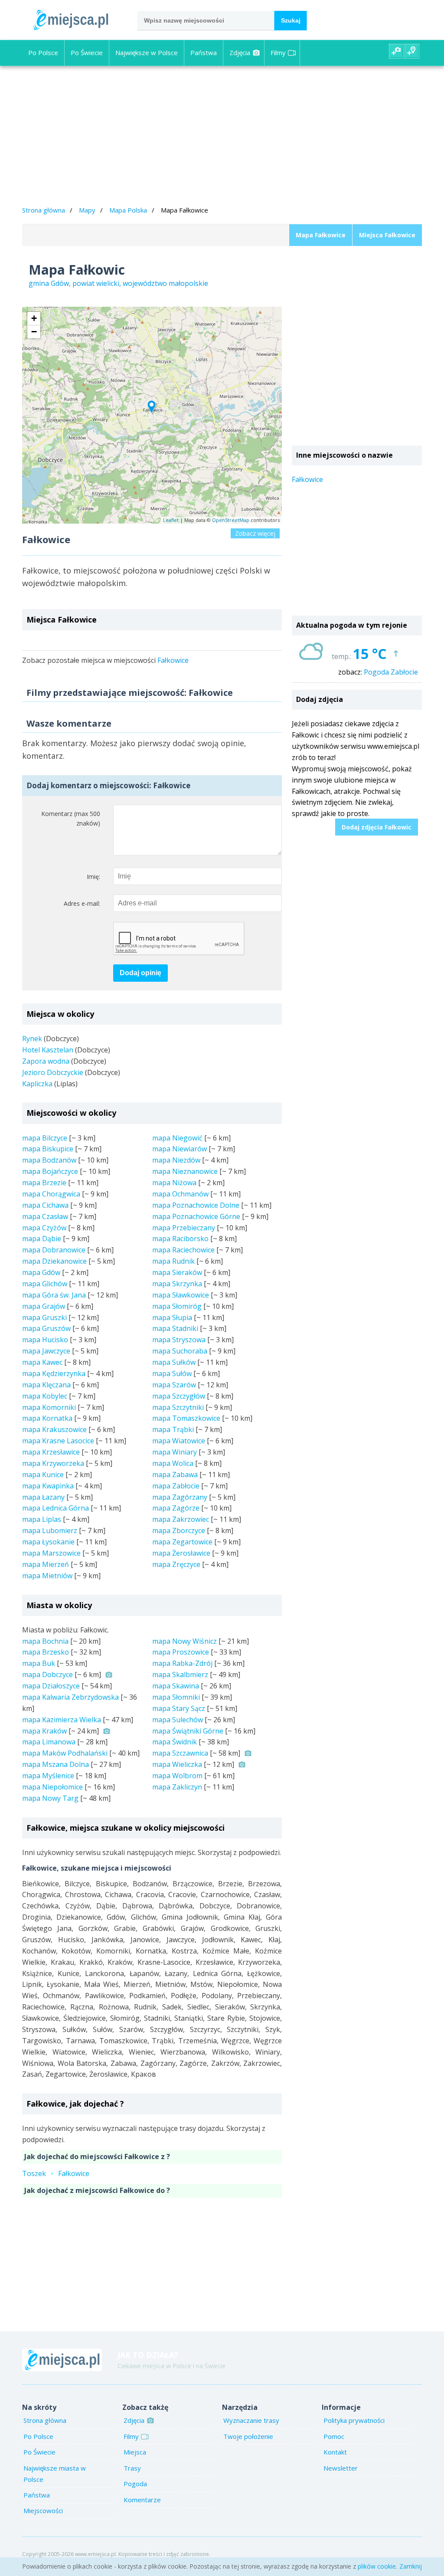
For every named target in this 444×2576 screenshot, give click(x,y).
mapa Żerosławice (181, 1553)
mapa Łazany (43, 1497)
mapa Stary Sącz (179, 1708)
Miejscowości (43, 2510)
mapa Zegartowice (182, 1542)
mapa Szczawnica (180, 1753)
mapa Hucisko (45, 1340)
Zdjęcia (240, 52)
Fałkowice (173, 660)
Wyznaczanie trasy (251, 2420)
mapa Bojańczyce (50, 1171)
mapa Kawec (42, 1362)
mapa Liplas (42, 1519)
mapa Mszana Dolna (55, 1764)
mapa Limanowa (49, 1742)
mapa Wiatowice (179, 1441)
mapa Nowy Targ (50, 1798)
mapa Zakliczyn (177, 1787)
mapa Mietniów (47, 1576)
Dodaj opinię (140, 973)
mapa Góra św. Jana (54, 1295)
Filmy (278, 52)
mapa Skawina (176, 1686)
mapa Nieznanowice (185, 1171)
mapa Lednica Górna (55, 1508)
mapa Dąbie (42, 1239)
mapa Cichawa (45, 1205)
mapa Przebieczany (184, 1228)
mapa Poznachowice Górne (196, 1216)
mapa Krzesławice (51, 1452)
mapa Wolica (173, 1463)
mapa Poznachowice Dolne (196, 1205)
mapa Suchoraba (180, 1351)
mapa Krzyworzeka (53, 1463)
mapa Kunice (43, 1475)
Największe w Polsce (147, 52)
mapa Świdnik (175, 1742)
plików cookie (377, 2566)
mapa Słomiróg (177, 1306)
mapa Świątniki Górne (188, 1731)
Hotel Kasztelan (48, 1050)
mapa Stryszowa (179, 1340)
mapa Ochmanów (180, 1194)
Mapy (87, 210)
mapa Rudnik (173, 1261)
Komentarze (142, 2500)
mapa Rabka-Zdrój (182, 1663)
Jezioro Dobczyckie (53, 1072)
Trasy (132, 2468)
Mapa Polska (128, 210)
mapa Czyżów (44, 1228)
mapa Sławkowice (181, 1295)
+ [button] (34, 318)
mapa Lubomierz (50, 1531)
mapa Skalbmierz (180, 1675)
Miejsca (135, 2452)
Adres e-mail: (82, 903)
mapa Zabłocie (176, 1486)
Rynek (32, 1039)
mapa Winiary (175, 1452)
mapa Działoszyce (51, 1686)
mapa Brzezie (44, 1183)
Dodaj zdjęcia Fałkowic (377, 827)
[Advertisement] (222, 137)
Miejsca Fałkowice (387, 235)
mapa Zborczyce (179, 1531)
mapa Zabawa (175, 1475)
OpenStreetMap (231, 520)
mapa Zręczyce (176, 1564)
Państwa (204, 52)
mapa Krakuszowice (54, 1429)
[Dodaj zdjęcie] (396, 51)
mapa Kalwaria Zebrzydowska (70, 1697)
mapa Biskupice (48, 1149)
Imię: (93, 877)
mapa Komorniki (49, 1407)
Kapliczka (37, 1084)
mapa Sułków (174, 1362)
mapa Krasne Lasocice (58, 1441)
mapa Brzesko (46, 1652)
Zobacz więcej (255, 533)
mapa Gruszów (46, 1328)
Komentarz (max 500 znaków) (71, 819)
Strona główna (44, 210)
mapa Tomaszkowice (186, 1418)
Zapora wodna (46, 1061)
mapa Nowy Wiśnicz (184, 1641)
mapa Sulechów (178, 1720)
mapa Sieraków (177, 1272)
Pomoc (334, 2436)
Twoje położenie (248, 2436)
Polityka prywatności (354, 2420)
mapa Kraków (44, 1731)
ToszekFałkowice (56, 2173)
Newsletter (341, 2468)
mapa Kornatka (47, 1418)
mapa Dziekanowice (54, 1261)
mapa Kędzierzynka (54, 1373)
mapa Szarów (174, 1385)
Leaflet (171, 520)
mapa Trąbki (173, 1429)
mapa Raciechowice (183, 1250)
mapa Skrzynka (177, 1284)
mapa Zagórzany (180, 1497)
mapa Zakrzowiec (181, 1519)
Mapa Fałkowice (321, 235)
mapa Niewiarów (180, 1149)
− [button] (34, 332)
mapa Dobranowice (54, 1250)
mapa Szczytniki (178, 1407)
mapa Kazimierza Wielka (62, 1720)
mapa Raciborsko (180, 1239)
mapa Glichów (45, 1284)
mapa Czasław (45, 1216)
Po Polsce (43, 52)
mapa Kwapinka (48, 1486)
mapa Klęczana (46, 1385)
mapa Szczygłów (179, 1396)
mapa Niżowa (174, 1183)
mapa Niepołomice (52, 1787)
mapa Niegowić (177, 1138)
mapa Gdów (41, 1272)
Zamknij (411, 2566)
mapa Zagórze (176, 1508)
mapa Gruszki (44, 1317)
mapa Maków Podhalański (65, 1753)
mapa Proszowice (181, 1652)
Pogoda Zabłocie (391, 672)
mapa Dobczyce (47, 1675)
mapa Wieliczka (177, 1764)
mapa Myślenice (48, 1776)
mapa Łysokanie (48, 1542)
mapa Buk (39, 1663)
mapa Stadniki (175, 1328)
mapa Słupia (172, 1317)
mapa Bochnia (45, 1641)
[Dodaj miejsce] (412, 51)
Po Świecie (87, 52)
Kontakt (335, 2452)
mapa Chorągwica (51, 1194)
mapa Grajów (44, 1306)
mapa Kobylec (45, 1396)
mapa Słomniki (176, 1697)
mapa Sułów (172, 1373)
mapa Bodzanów (49, 1160)
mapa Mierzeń (46, 1564)
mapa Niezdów (176, 1160)
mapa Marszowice (51, 1553)
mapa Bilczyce (45, 1138)
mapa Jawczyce (46, 1351)
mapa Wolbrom (177, 1776)
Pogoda (135, 2484)
